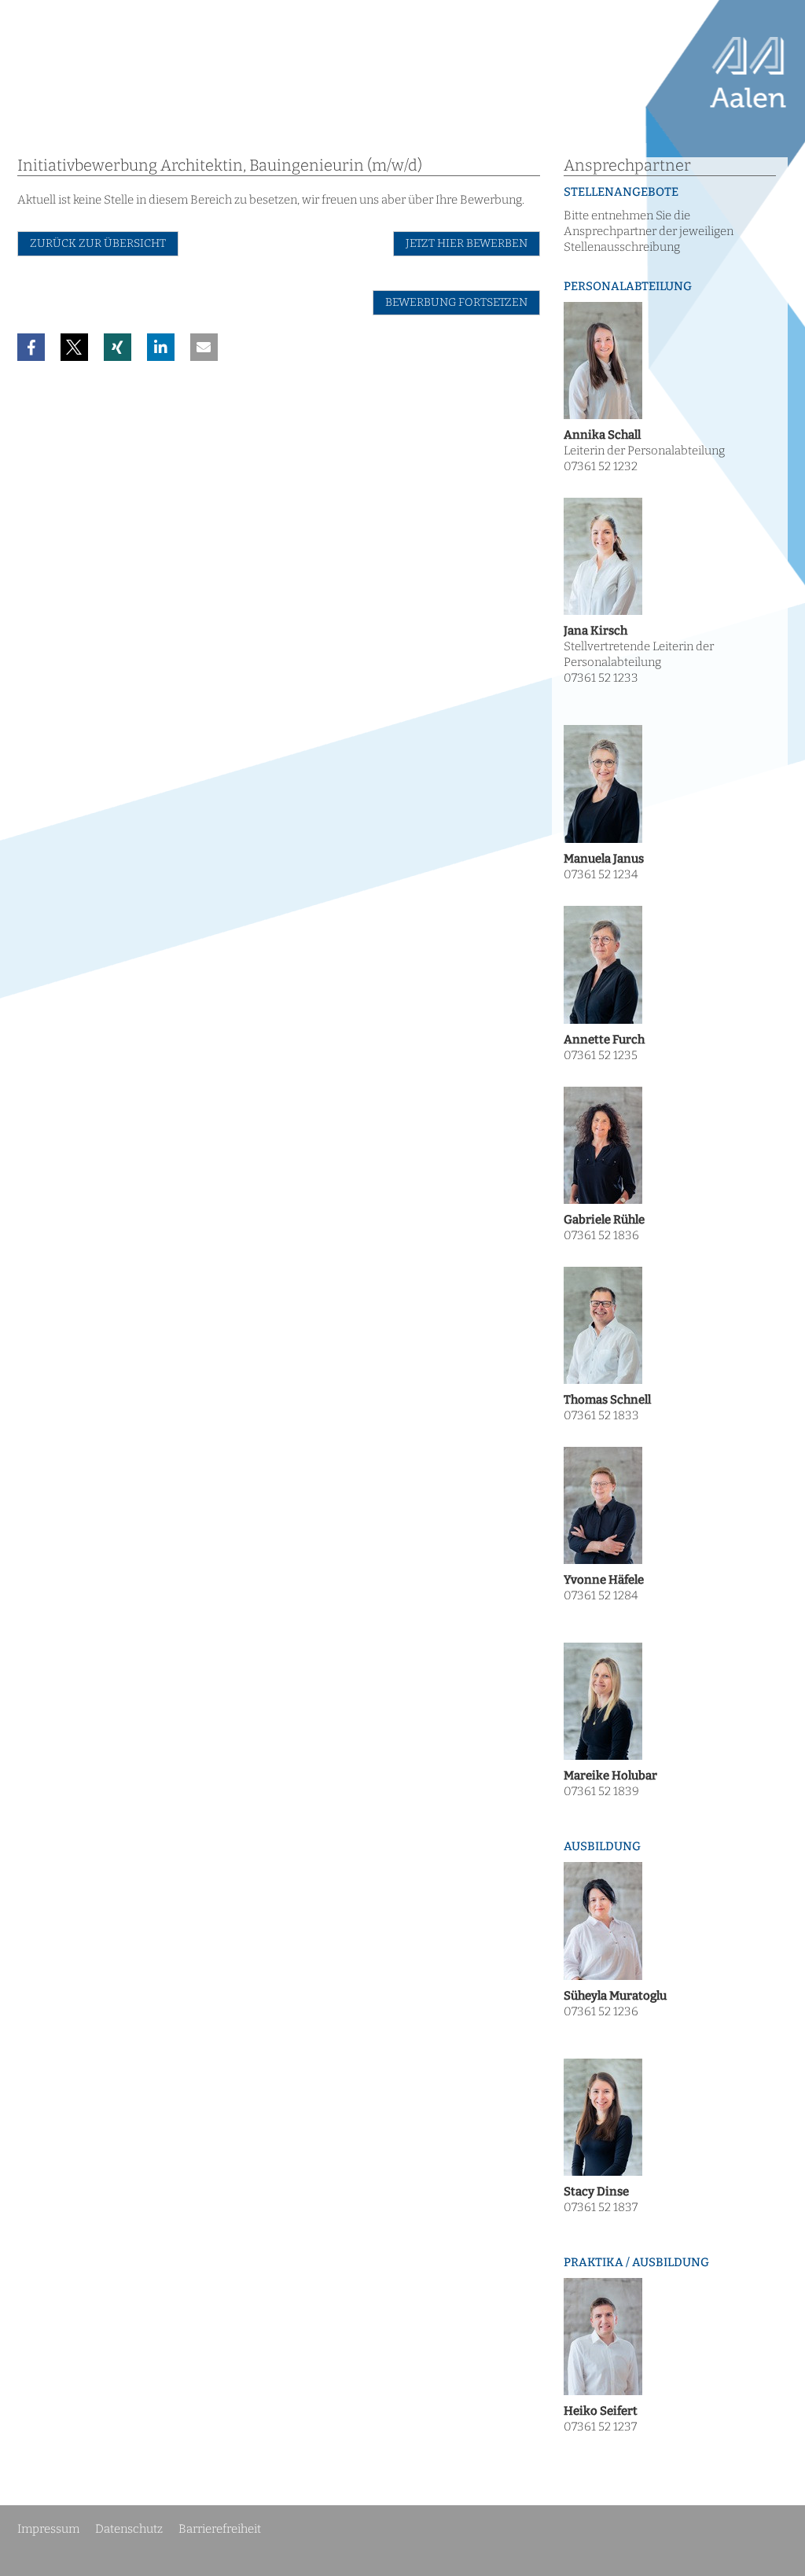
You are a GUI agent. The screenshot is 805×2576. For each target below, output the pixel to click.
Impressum (48, 2529)
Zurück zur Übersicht (98, 243)
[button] (31, 347)
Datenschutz (129, 2529)
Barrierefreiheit (220, 2529)
